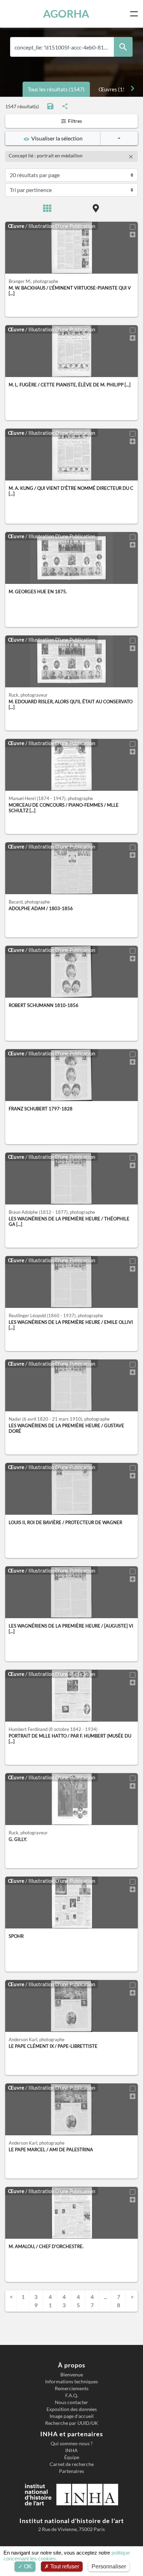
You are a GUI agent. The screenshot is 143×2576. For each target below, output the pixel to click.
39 (36, 2301)
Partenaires (71, 2471)
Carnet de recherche (72, 2464)
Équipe (72, 2457)
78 (119, 2301)
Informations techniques (71, 2382)
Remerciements (72, 2389)
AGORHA (66, 14)
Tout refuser (64, 2566)
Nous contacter (71, 2402)
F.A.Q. (72, 2395)
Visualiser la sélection (56, 138)
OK (27, 2566)
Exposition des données (72, 2409)
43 (64, 2301)
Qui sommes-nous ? (72, 2444)
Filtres (74, 121)
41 (50, 2301)
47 (92, 2301)
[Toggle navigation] (135, 14)
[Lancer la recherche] (123, 47)
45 (78, 2301)
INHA (71, 2450)
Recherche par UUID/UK (72, 2423)
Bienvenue (72, 2375)
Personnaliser (109, 2566)
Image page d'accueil (72, 2416)
